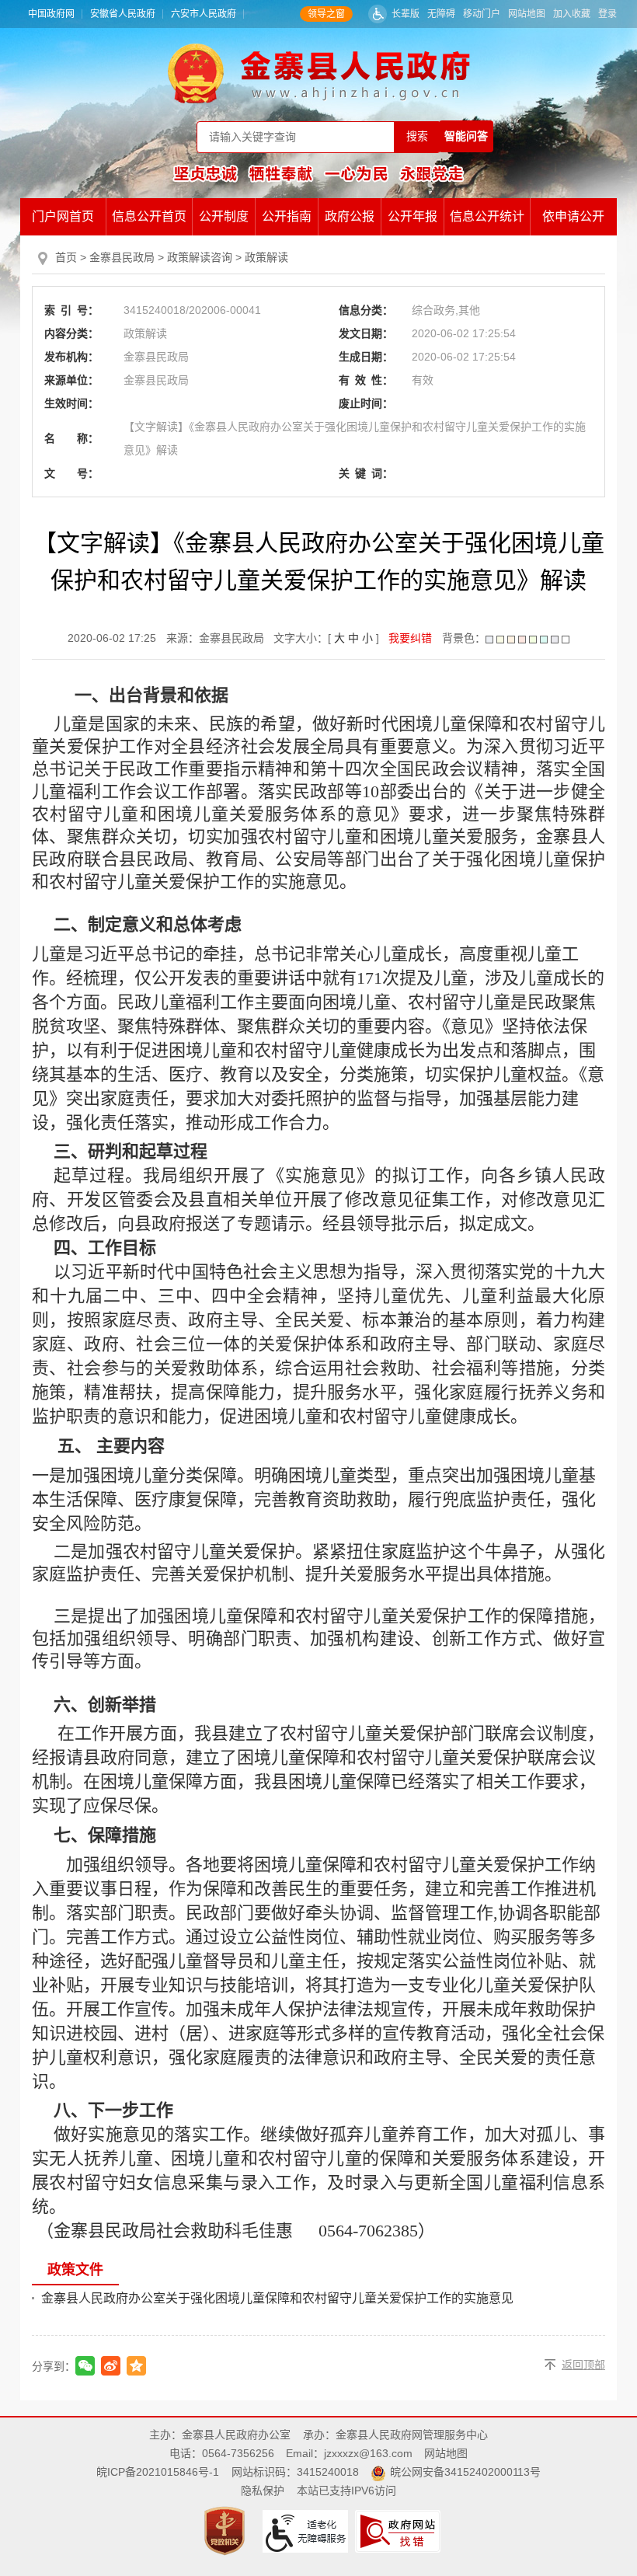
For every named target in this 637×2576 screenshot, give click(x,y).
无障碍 (441, 14)
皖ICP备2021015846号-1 (158, 2472)
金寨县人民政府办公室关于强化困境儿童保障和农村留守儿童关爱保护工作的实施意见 (277, 2298)
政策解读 (266, 257)
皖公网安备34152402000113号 (465, 2472)
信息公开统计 (487, 216)
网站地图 (527, 14)
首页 (66, 257)
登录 (607, 14)
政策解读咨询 (200, 257)
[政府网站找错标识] (400, 2530)
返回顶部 (583, 2365)
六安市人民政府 (204, 14)
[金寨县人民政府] (319, 73)
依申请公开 (573, 216)
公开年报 (412, 216)
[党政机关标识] (226, 2530)
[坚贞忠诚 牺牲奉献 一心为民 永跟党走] (318, 173)
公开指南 (287, 216)
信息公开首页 (149, 216)
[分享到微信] (85, 2366)
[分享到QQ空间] (136, 2366)
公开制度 (224, 216)
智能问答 (466, 136)
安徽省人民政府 (123, 14)
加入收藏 (572, 14)
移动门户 (482, 14)
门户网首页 (63, 216)
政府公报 (350, 216)
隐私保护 (263, 2491)
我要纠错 (410, 638)
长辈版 (406, 14)
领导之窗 (326, 14)
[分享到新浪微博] (111, 2366)
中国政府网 (51, 14)
